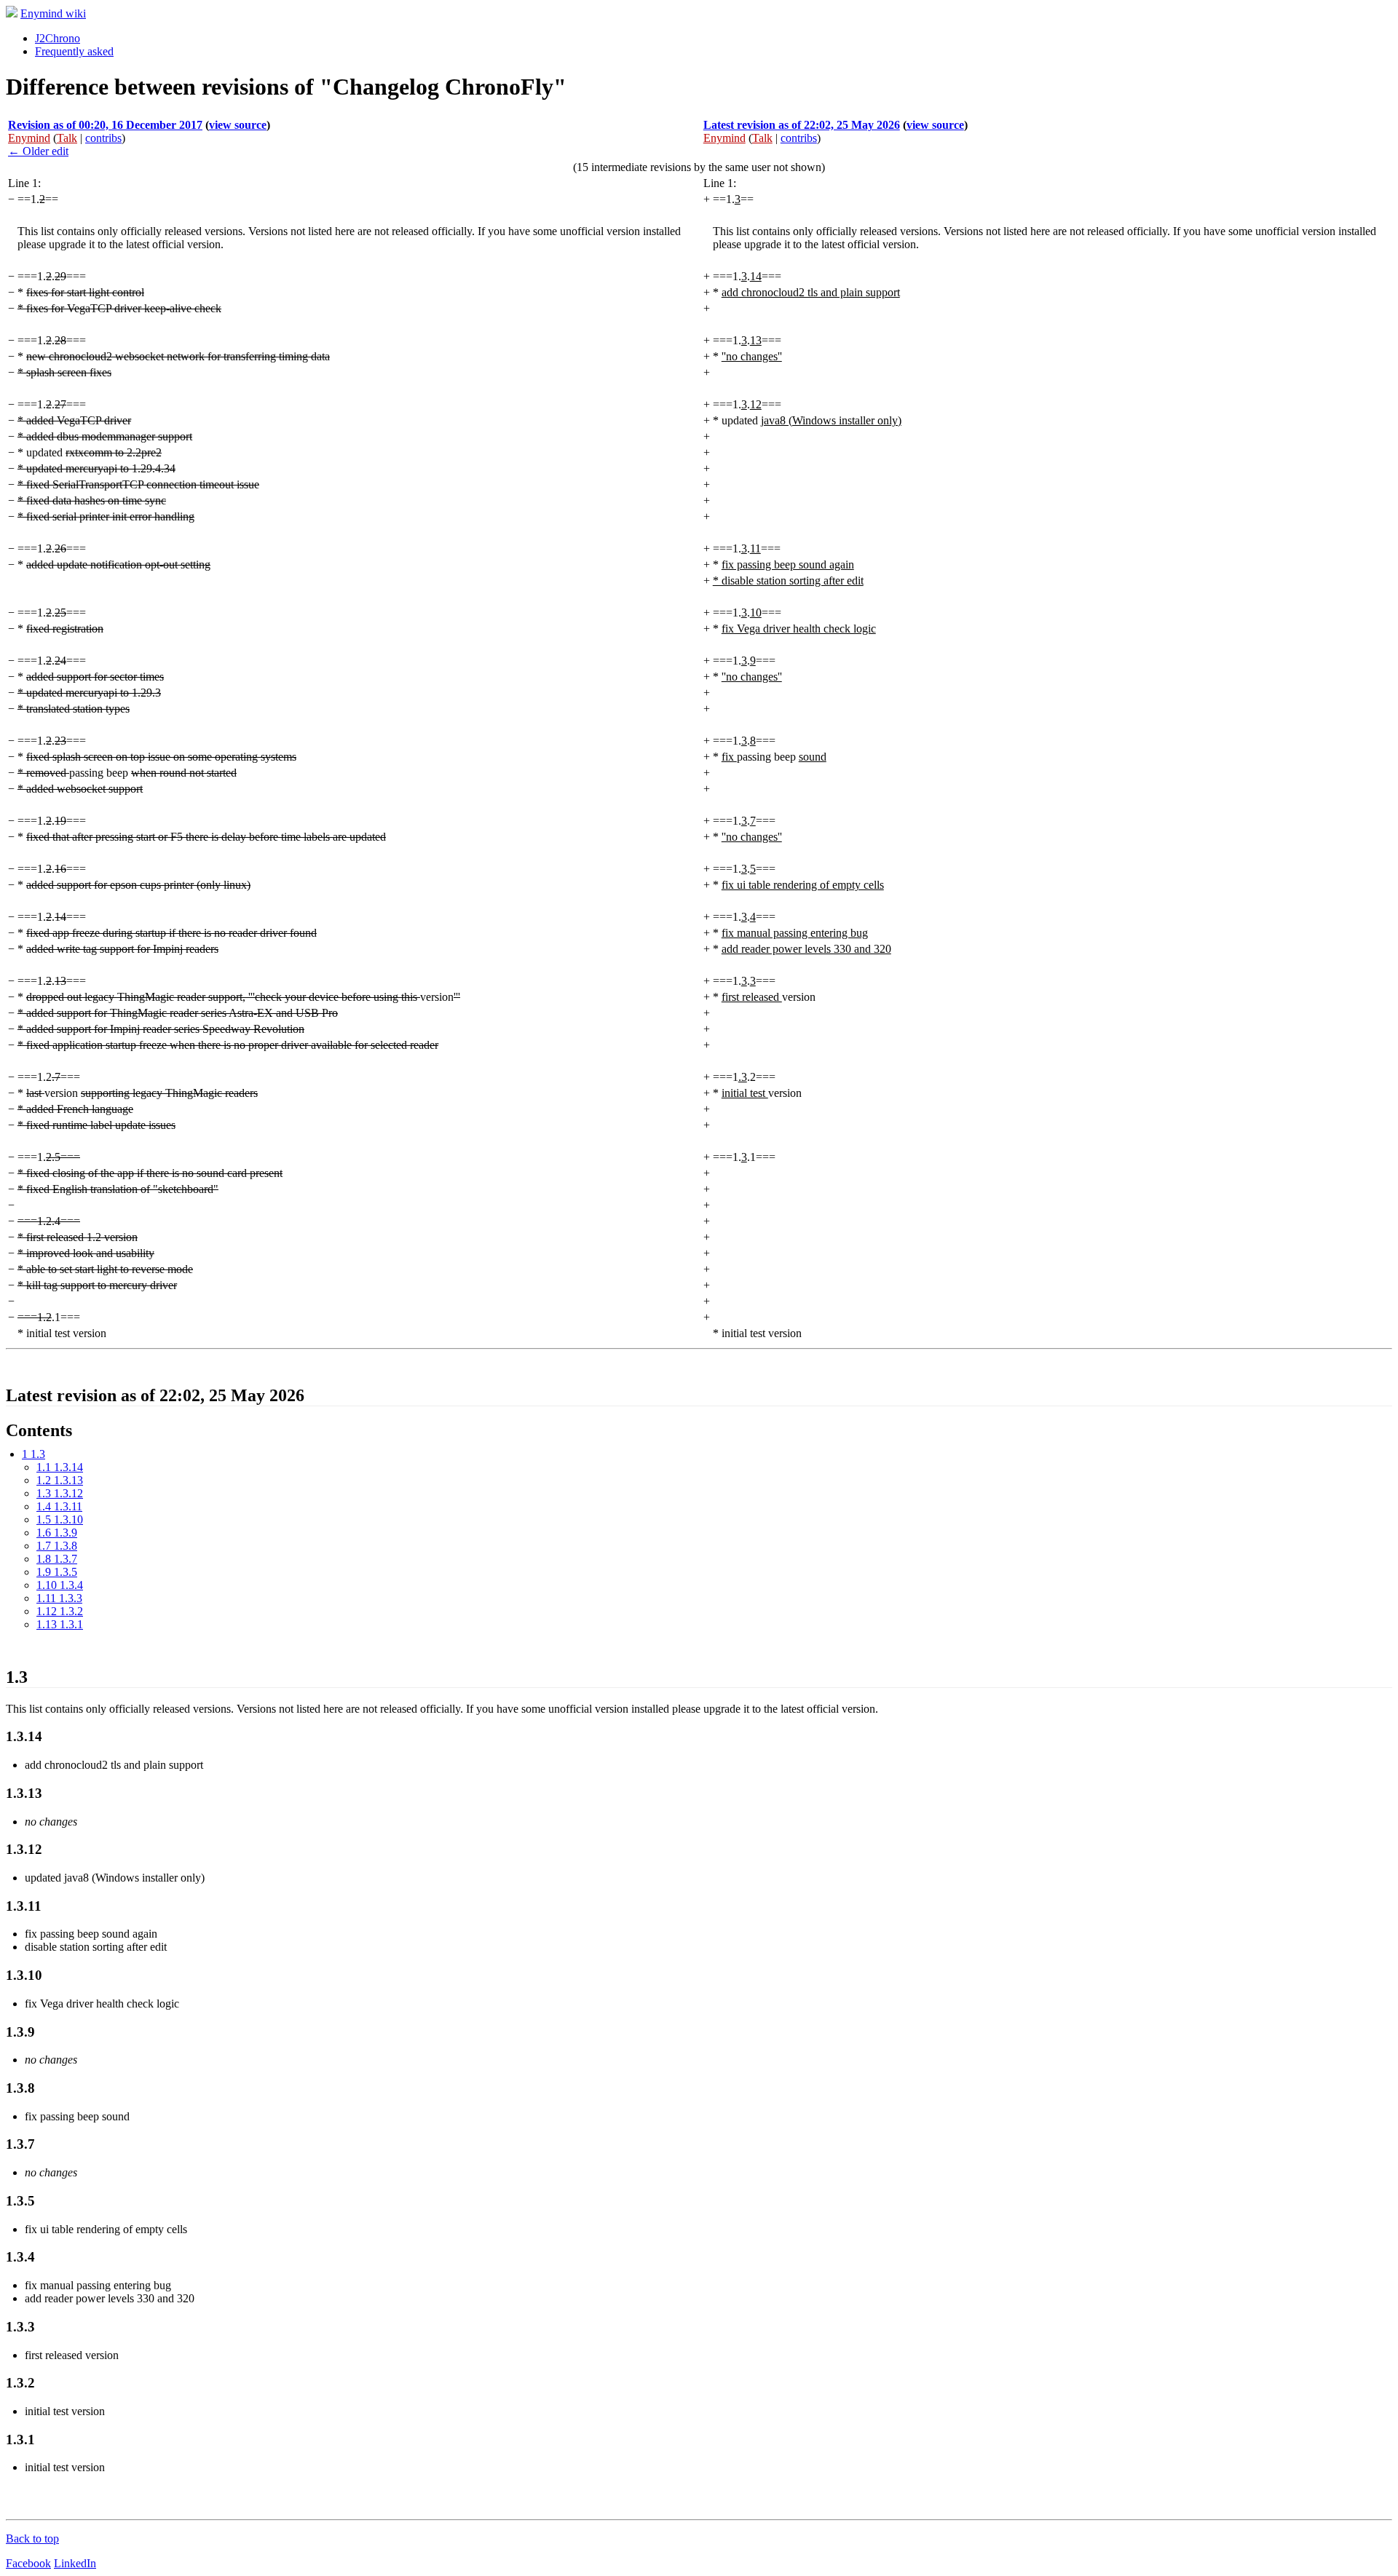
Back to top (32, 2539)
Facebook (28, 2563)
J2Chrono (58, 38)
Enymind (29, 138)
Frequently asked (74, 51)
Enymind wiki (53, 13)
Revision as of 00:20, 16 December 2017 (105, 125)
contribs (103, 138)
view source (238, 125)
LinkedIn (75, 2563)
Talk (67, 138)
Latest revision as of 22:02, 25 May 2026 (802, 125)
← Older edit (38, 151)
